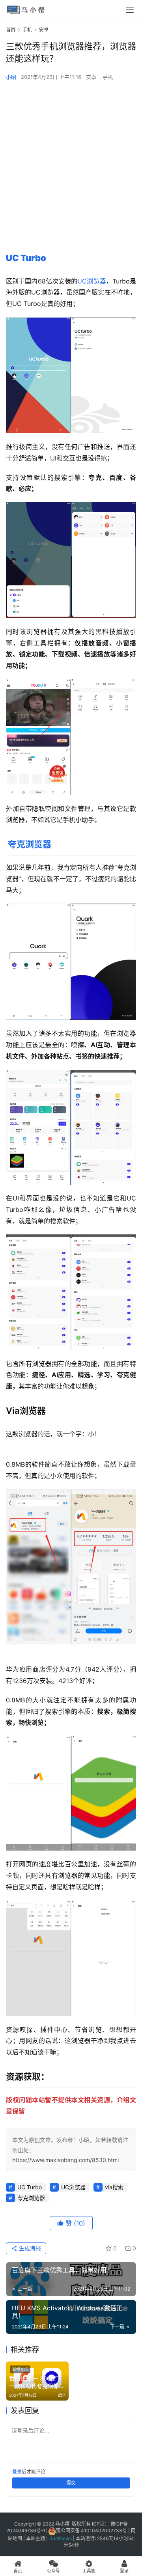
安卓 (91, 77)
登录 (17, 2472)
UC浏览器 (92, 281)
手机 (108, 77)
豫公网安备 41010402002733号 (92, 2530)
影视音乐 (20, 2369)
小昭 (11, 77)
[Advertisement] (71, 160)
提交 (71, 2483)
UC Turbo (26, 258)
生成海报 (29, 2248)
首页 (11, 30)
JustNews (61, 2538)
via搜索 (114, 2187)
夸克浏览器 (30, 844)
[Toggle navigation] (130, 10)
